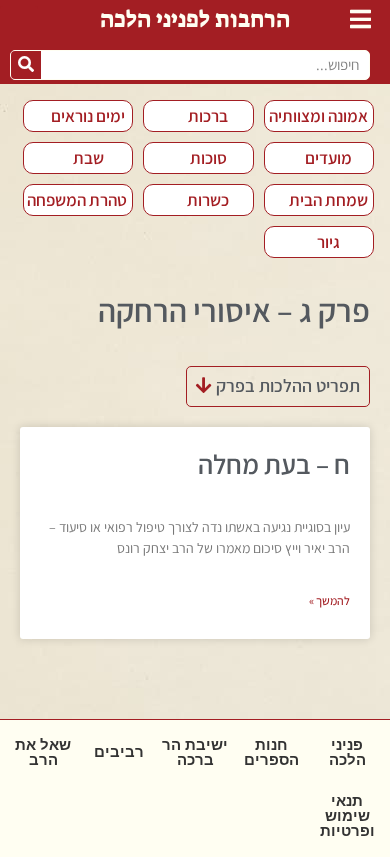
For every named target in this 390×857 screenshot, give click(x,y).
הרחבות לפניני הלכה (195, 19)
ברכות (208, 116)
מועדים (328, 158)
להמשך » (329, 600)
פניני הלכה (347, 752)
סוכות (208, 158)
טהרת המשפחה (77, 200)
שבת (88, 158)
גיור (328, 242)
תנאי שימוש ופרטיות (347, 816)
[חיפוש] (26, 65)
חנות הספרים (271, 752)
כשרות (208, 200)
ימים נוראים (88, 116)
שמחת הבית (328, 200)
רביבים (119, 752)
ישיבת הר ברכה (195, 752)
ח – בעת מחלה (274, 464)
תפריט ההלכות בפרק (286, 385)
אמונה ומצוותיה (318, 116)
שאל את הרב (43, 752)
